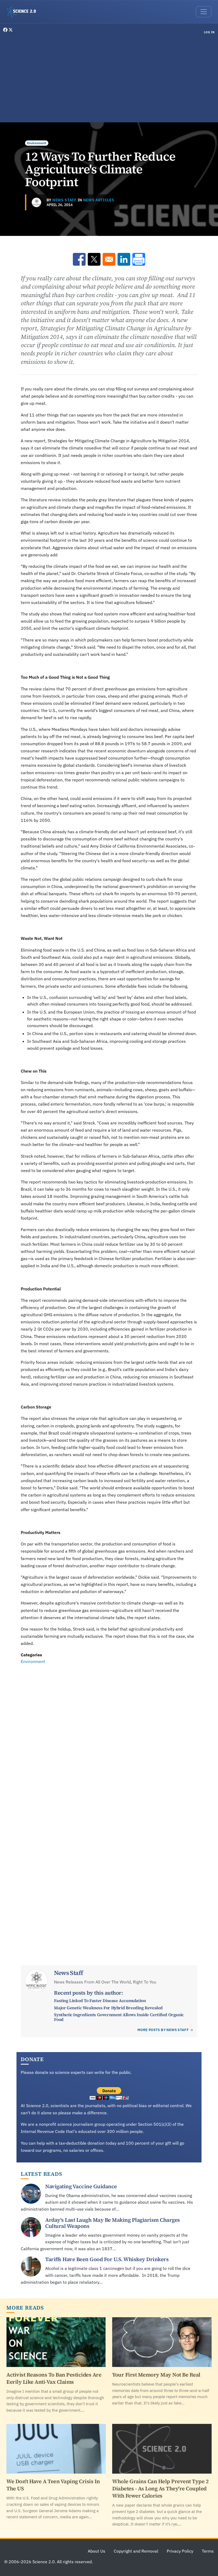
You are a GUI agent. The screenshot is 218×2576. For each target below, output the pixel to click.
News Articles (99, 200)
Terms (208, 2551)
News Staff (64, 200)
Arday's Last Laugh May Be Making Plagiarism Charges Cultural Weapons (113, 2223)
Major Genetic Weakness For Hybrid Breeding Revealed (108, 2008)
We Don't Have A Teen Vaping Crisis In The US (53, 2485)
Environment (37, 143)
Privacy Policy (180, 2551)
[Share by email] (109, 259)
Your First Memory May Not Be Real (156, 2375)
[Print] (139, 259)
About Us (97, 2551)
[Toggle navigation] (204, 12)
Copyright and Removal (136, 2551)
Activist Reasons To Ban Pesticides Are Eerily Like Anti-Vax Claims (54, 2378)
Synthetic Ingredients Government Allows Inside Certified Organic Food (119, 2017)
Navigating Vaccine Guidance (81, 2186)
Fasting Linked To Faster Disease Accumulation (100, 2000)
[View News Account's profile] (36, 202)
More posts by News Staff (163, 2030)
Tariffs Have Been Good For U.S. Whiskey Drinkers (107, 2259)
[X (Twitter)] (11, 30)
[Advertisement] (109, 79)
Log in (209, 32)
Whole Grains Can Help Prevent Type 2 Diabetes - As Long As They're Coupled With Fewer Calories (160, 2489)
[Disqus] (109, 1738)
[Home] (24, 12)
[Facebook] (6, 30)
